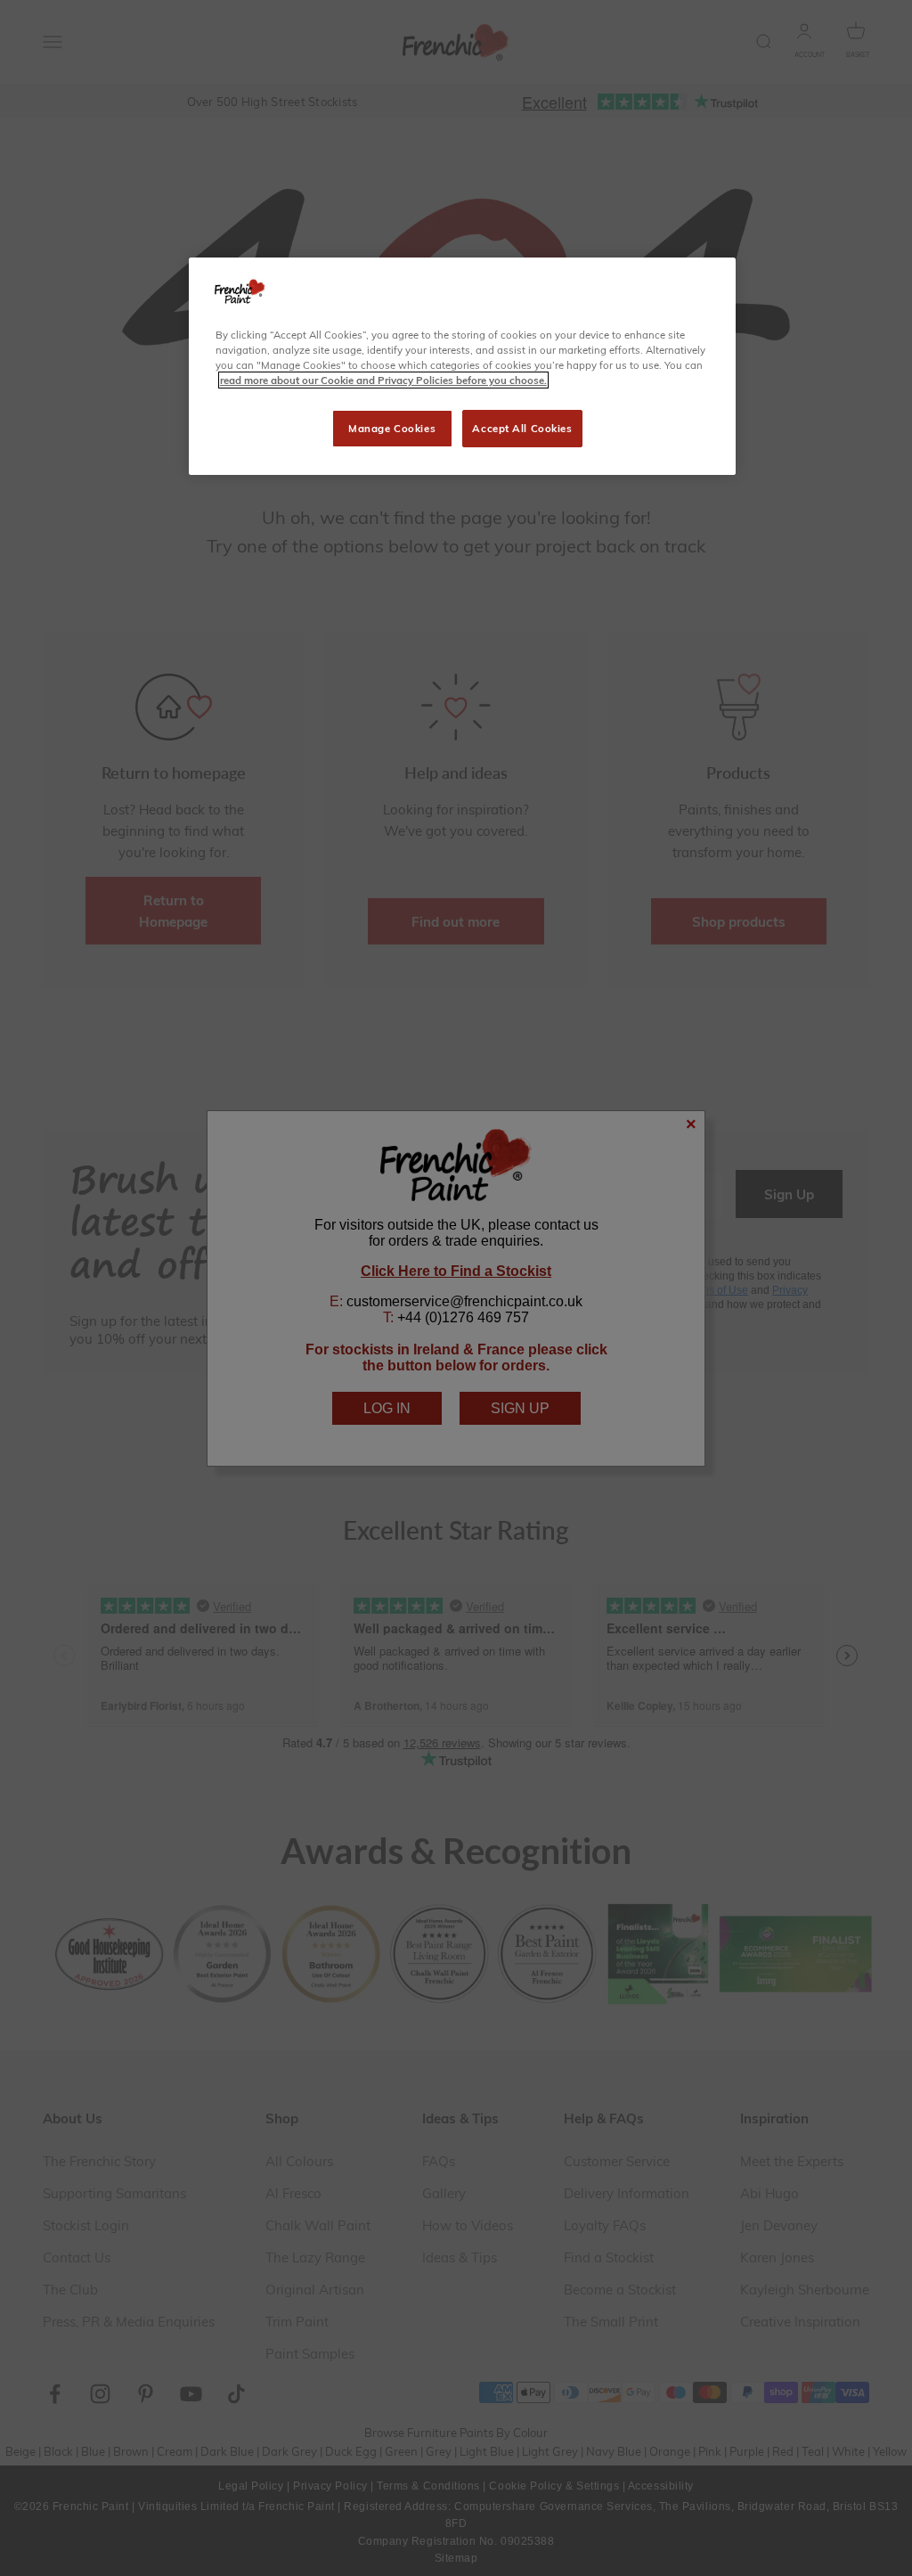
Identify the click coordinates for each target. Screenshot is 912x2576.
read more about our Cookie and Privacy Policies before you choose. (383, 380)
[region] (462, 366)
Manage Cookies (392, 428)
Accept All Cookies (522, 428)
